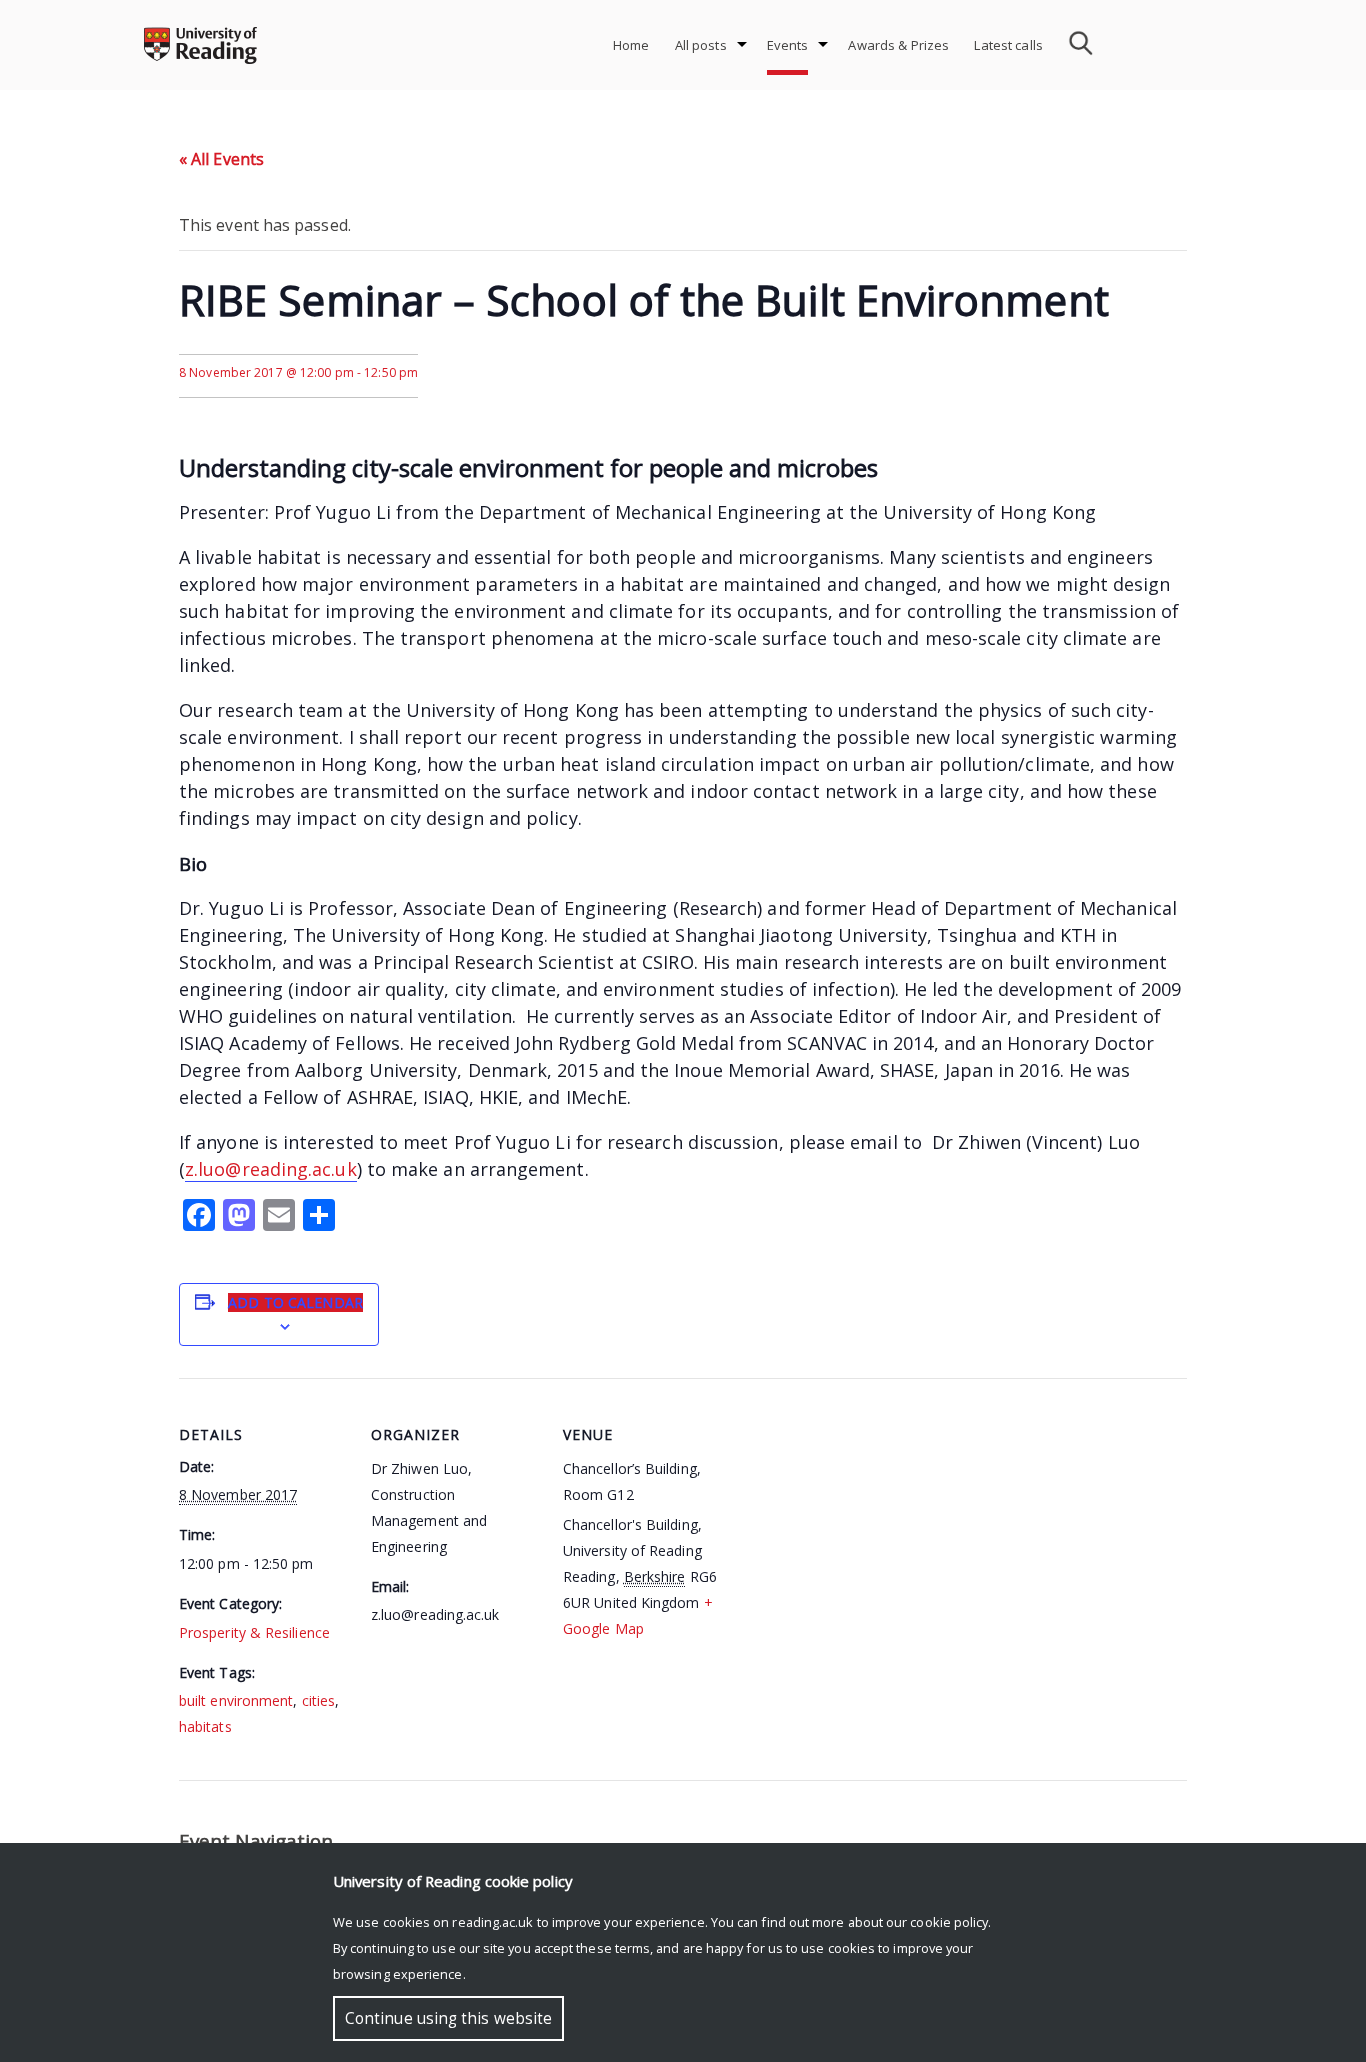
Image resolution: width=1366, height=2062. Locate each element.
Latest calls (1008, 45)
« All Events (221, 159)
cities (318, 1700)
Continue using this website (448, 2018)
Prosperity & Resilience (254, 1632)
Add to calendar (295, 1302)
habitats (205, 1726)
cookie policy (949, 1922)
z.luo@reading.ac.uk (271, 1169)
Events (788, 45)
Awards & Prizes (898, 45)
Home (631, 45)
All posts (701, 45)
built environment (236, 1700)
